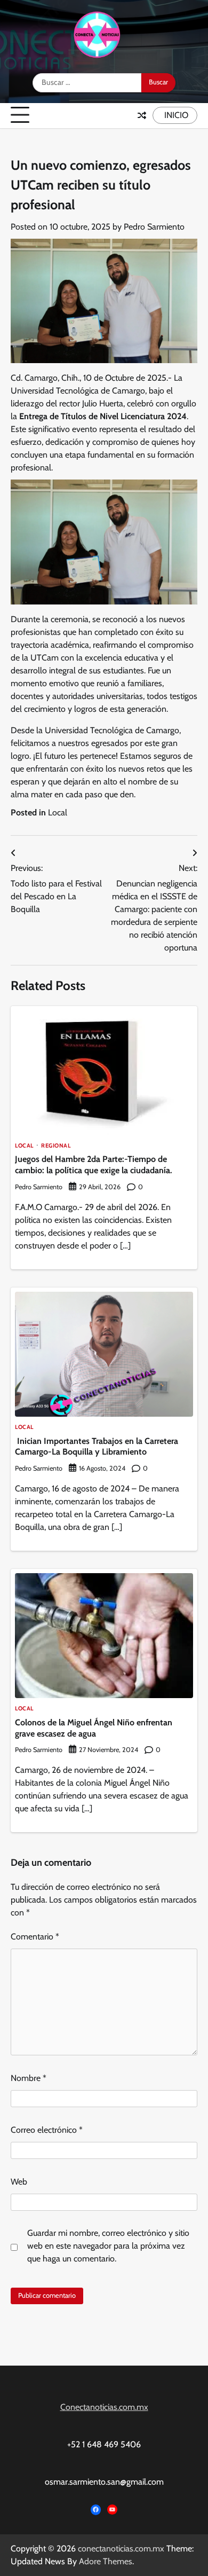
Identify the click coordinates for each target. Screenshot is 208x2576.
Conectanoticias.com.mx (104, 2407)
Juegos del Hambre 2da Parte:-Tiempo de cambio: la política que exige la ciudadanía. (94, 1165)
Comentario (35, 1937)
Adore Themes (106, 2561)
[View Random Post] (142, 115)
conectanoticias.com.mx (121, 2548)
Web (19, 2182)
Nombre (29, 2078)
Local (58, 812)
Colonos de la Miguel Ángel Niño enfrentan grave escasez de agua (94, 1728)
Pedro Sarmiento (154, 227)
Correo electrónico (47, 2130)
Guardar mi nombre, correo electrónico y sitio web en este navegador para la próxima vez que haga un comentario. (108, 2246)
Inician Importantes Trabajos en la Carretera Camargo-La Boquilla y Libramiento (97, 1447)
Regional (56, 1146)
